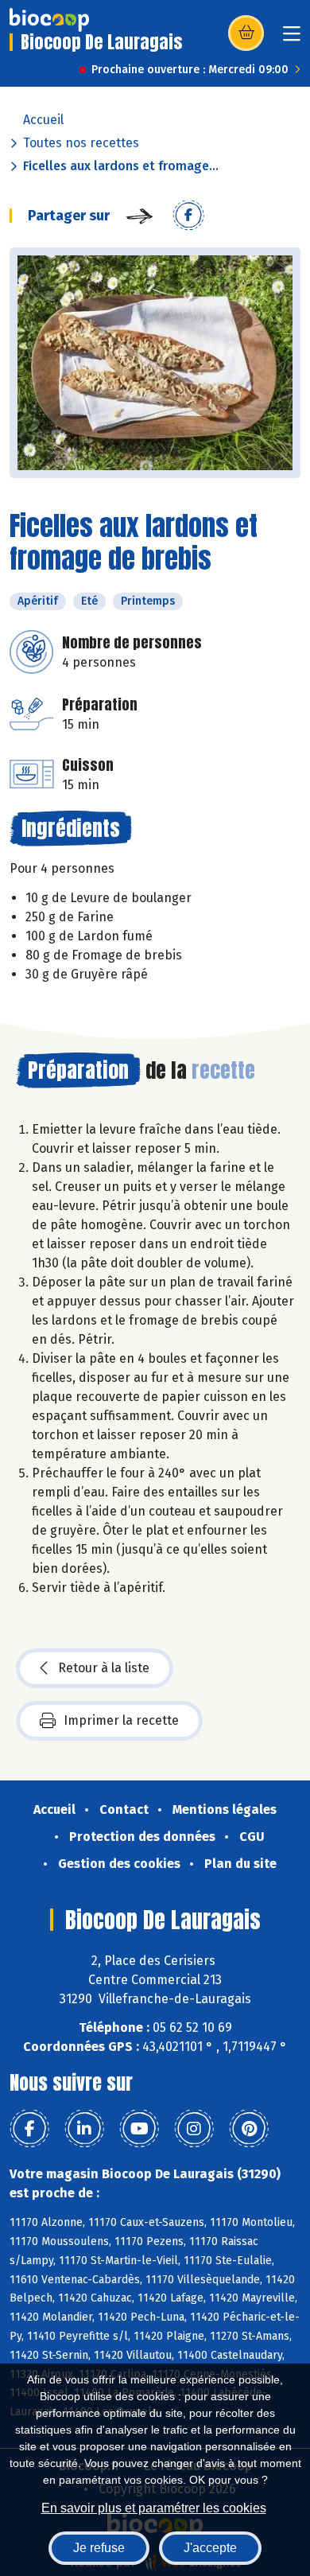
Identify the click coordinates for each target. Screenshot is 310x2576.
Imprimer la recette (121, 1720)
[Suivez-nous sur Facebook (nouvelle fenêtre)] (29, 2129)
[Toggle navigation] (292, 39)
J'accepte (210, 2548)
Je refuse (99, 2548)
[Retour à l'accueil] (49, 20)
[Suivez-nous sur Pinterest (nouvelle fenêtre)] (249, 2129)
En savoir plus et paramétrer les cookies (154, 2508)
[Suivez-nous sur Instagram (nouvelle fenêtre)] (194, 2129)
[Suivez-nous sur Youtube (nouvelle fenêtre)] (139, 2129)
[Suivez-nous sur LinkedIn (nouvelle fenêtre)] (84, 2129)
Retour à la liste (104, 1668)
